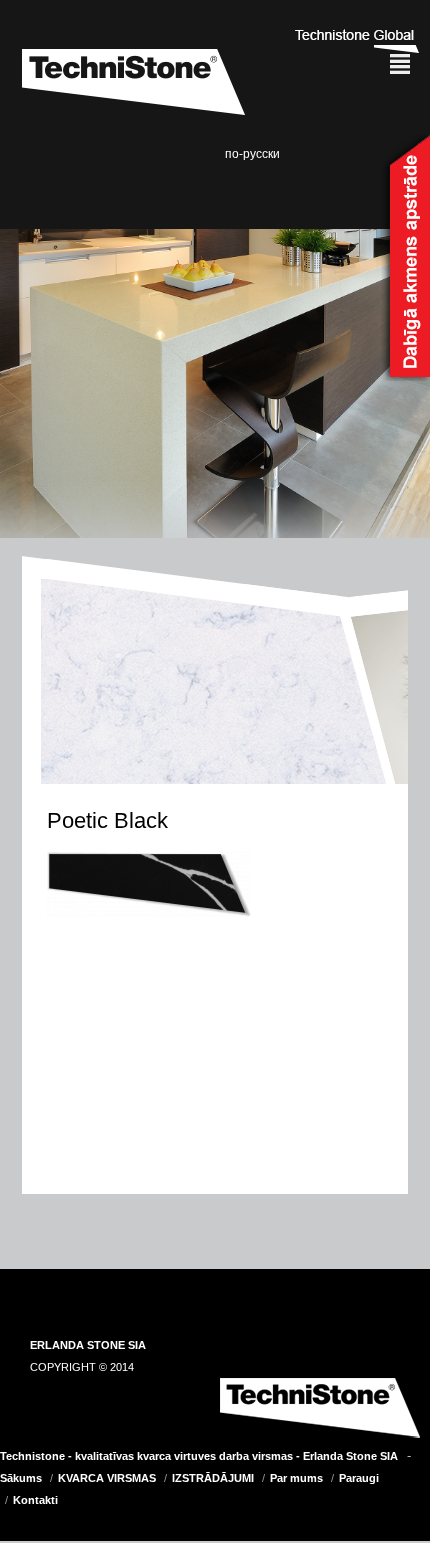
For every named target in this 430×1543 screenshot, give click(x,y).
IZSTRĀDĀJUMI (213, 1478)
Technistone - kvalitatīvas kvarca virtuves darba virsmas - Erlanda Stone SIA (199, 1456)
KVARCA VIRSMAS (107, 1478)
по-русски (252, 154)
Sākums (21, 1478)
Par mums (296, 1478)
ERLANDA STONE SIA (88, 1345)
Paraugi (359, 1478)
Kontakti (35, 1500)
